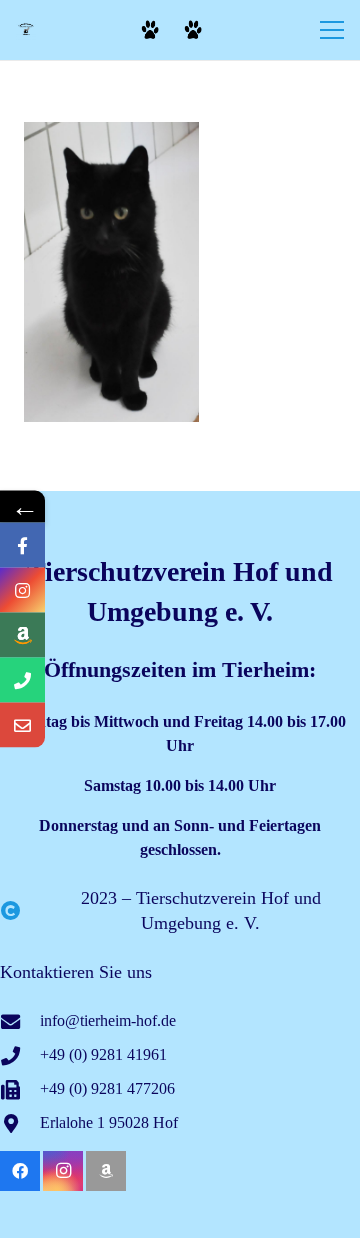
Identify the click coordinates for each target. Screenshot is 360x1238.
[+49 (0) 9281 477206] (20, 1089)
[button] (332, 30)
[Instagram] (63, 1171)
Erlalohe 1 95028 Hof (109, 1122)
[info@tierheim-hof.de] (20, 1021)
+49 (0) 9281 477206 (107, 1088)
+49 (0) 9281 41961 (103, 1054)
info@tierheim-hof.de (108, 1020)
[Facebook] (20, 1171)
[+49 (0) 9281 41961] (20, 1055)
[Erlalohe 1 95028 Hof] (20, 1123)
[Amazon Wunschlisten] (106, 1171)
